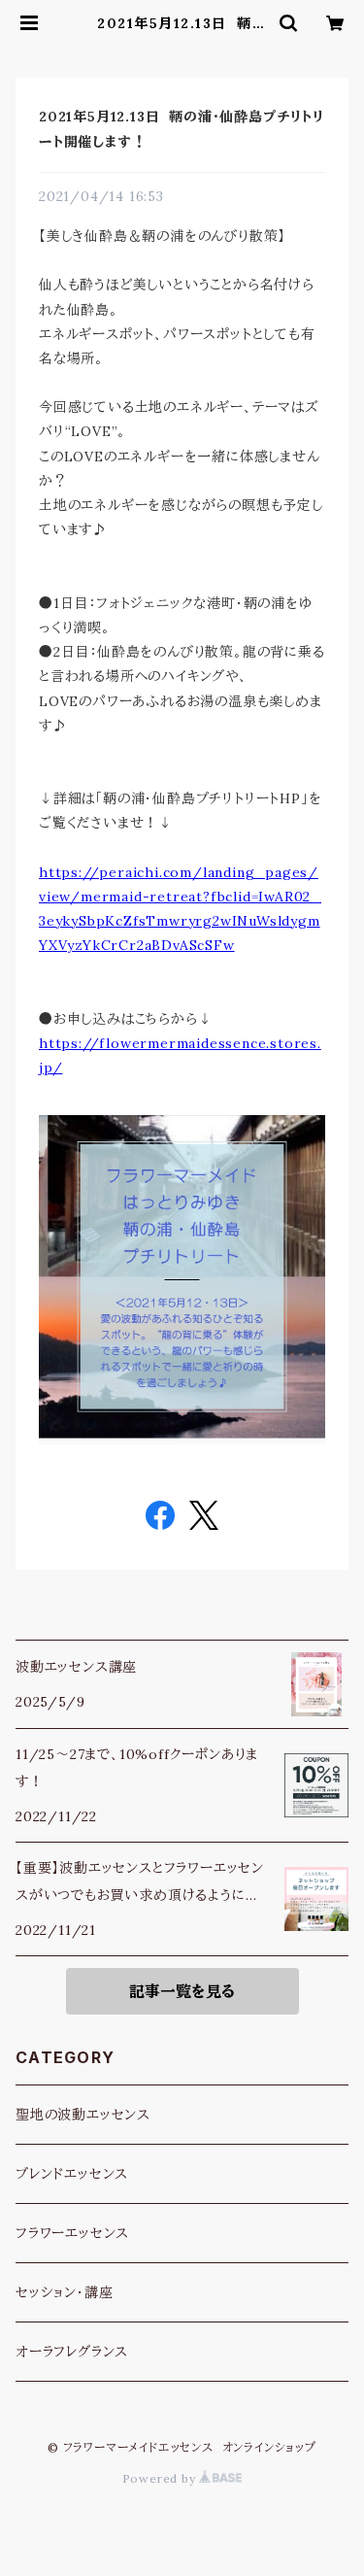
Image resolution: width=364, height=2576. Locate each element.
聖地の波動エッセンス (83, 2115)
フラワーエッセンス (72, 2233)
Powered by (161, 2478)
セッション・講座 (64, 2292)
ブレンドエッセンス (72, 2174)
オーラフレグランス (72, 2352)
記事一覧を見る (182, 1991)
